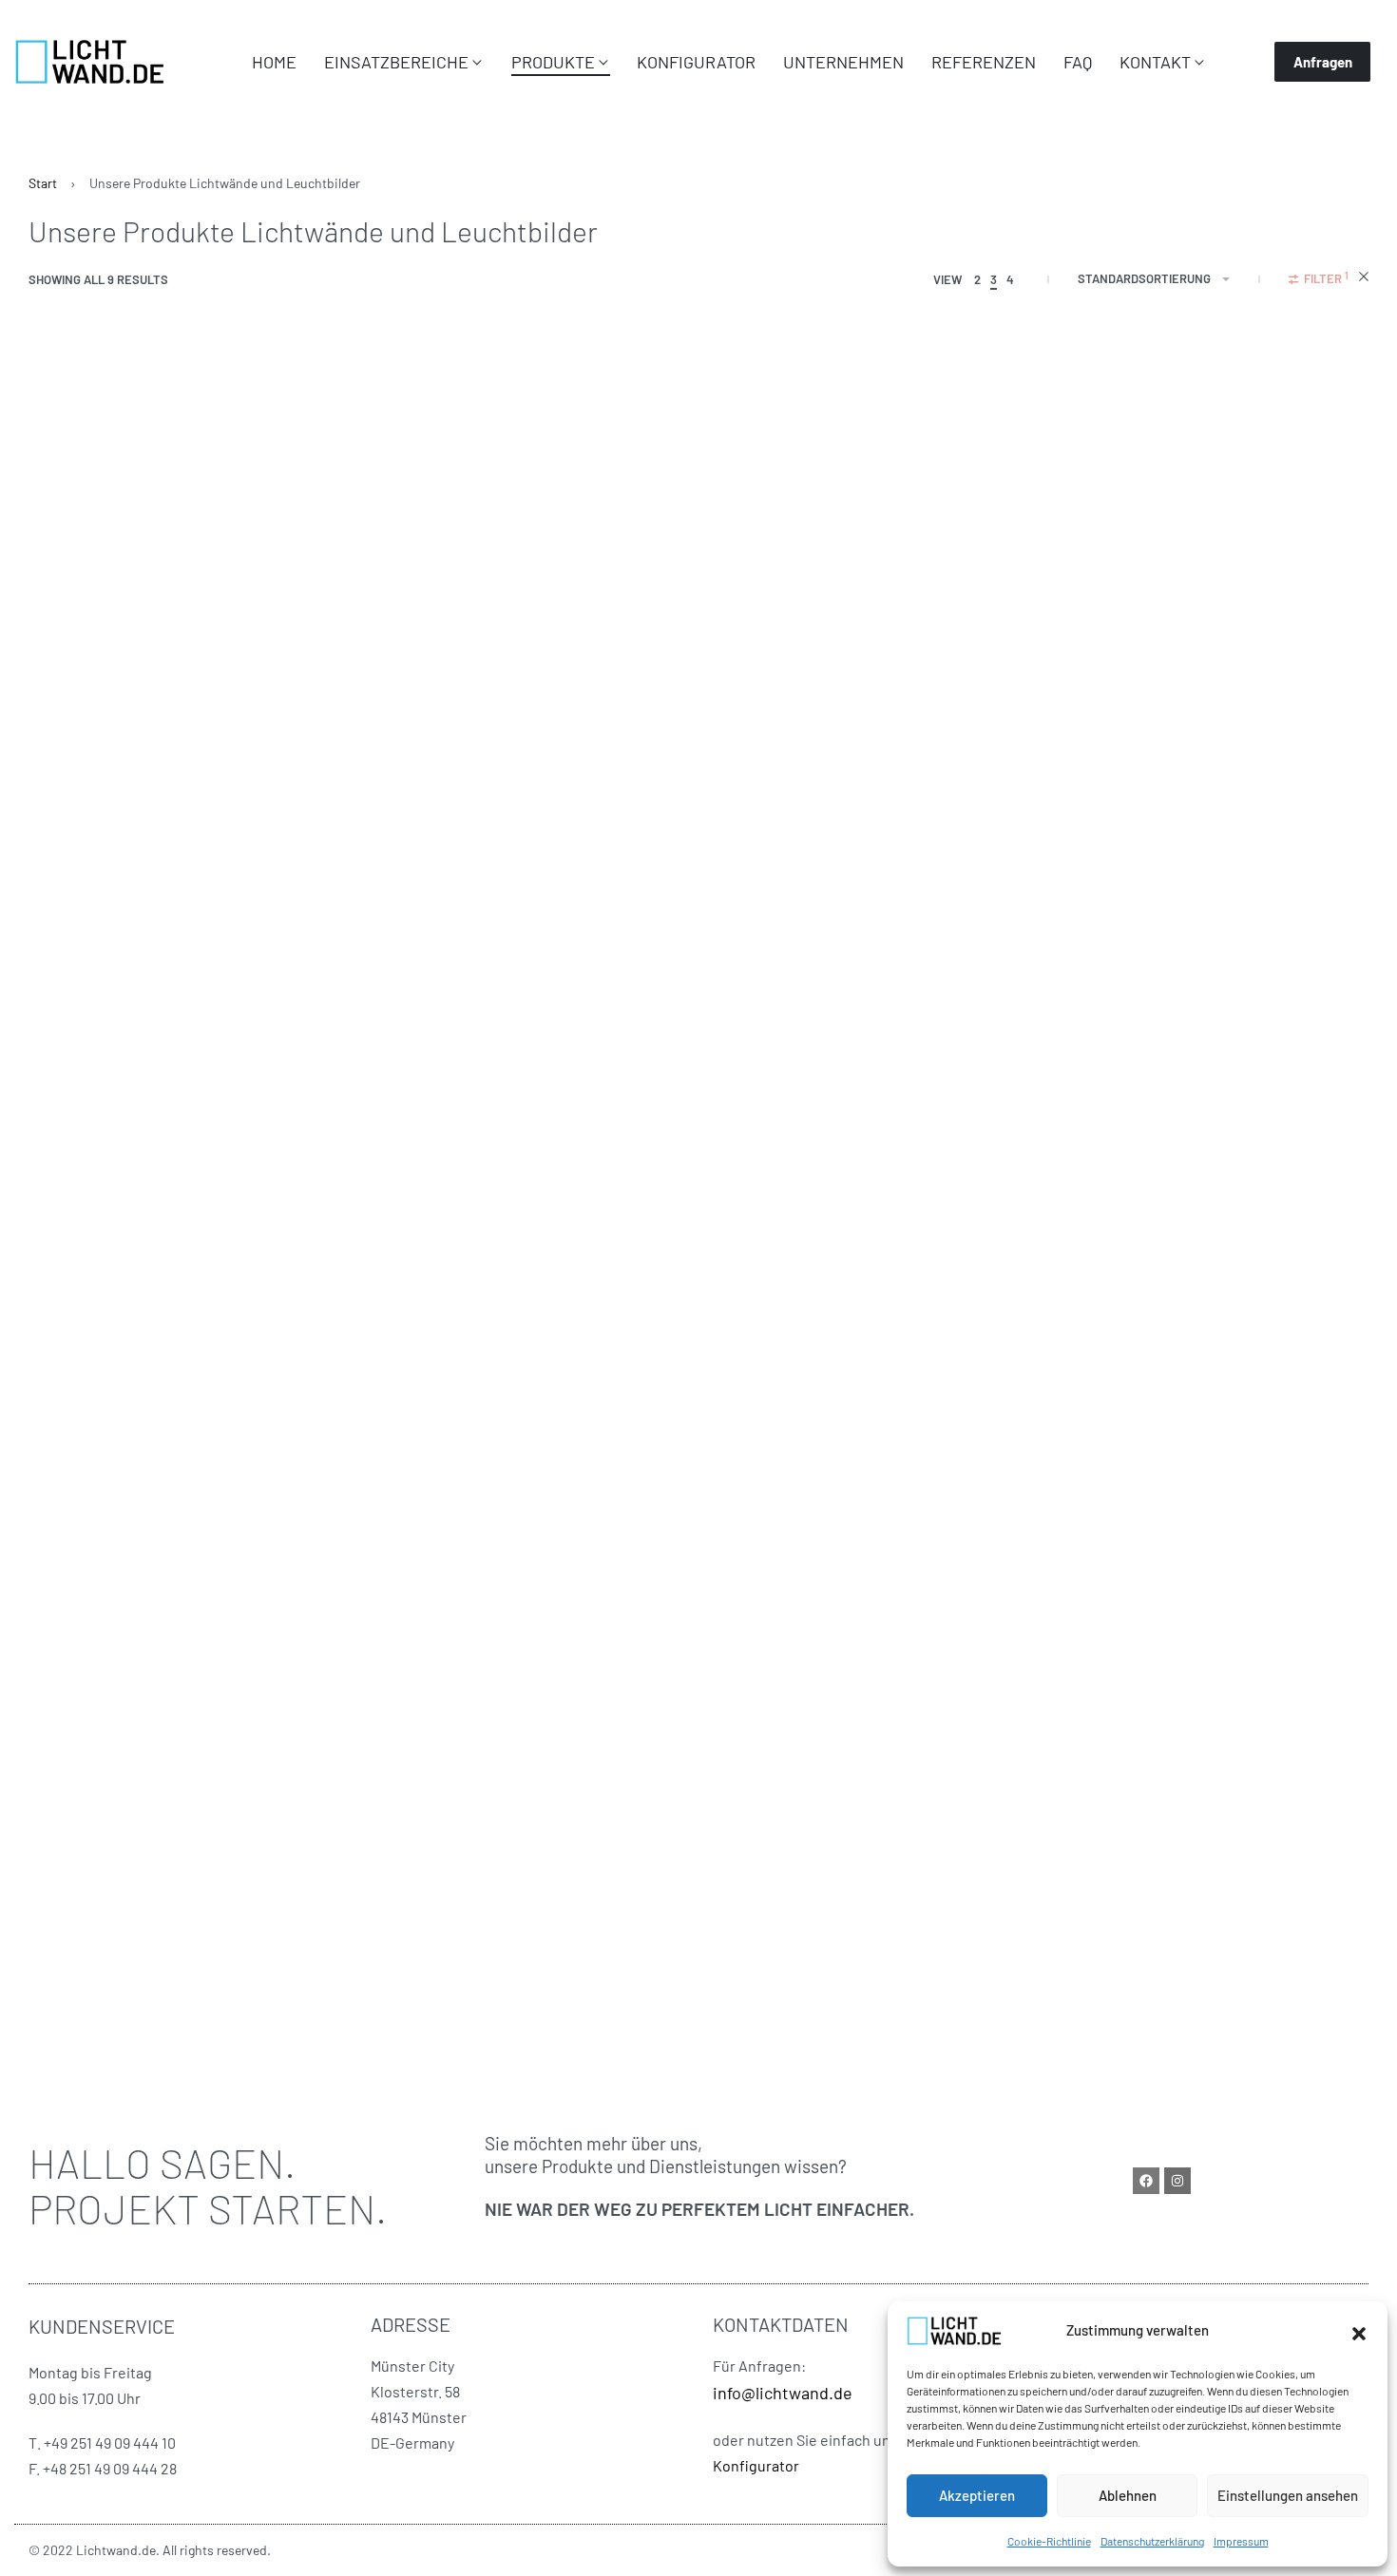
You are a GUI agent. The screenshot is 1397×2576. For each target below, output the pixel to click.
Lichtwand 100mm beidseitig (1071, 1397)
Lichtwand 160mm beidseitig (614, 1956)
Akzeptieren (977, 2495)
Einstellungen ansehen (1288, 2495)
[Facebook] (1146, 2181)
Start (43, 183)
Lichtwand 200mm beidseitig (1072, 1956)
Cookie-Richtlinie (1049, 2541)
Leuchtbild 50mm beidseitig (1071, 837)
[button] (1359, 2331)
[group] (242, 595)
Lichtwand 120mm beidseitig (158, 1956)
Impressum (1241, 2541)
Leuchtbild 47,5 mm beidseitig (621, 837)
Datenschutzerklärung (1152, 2541)
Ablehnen (1128, 2495)
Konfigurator (756, 2465)
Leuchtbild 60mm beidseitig (158, 1397)
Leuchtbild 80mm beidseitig (614, 1397)
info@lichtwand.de (783, 2393)
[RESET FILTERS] (1364, 279)
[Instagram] (1177, 2181)
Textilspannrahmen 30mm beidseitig (197, 837)
